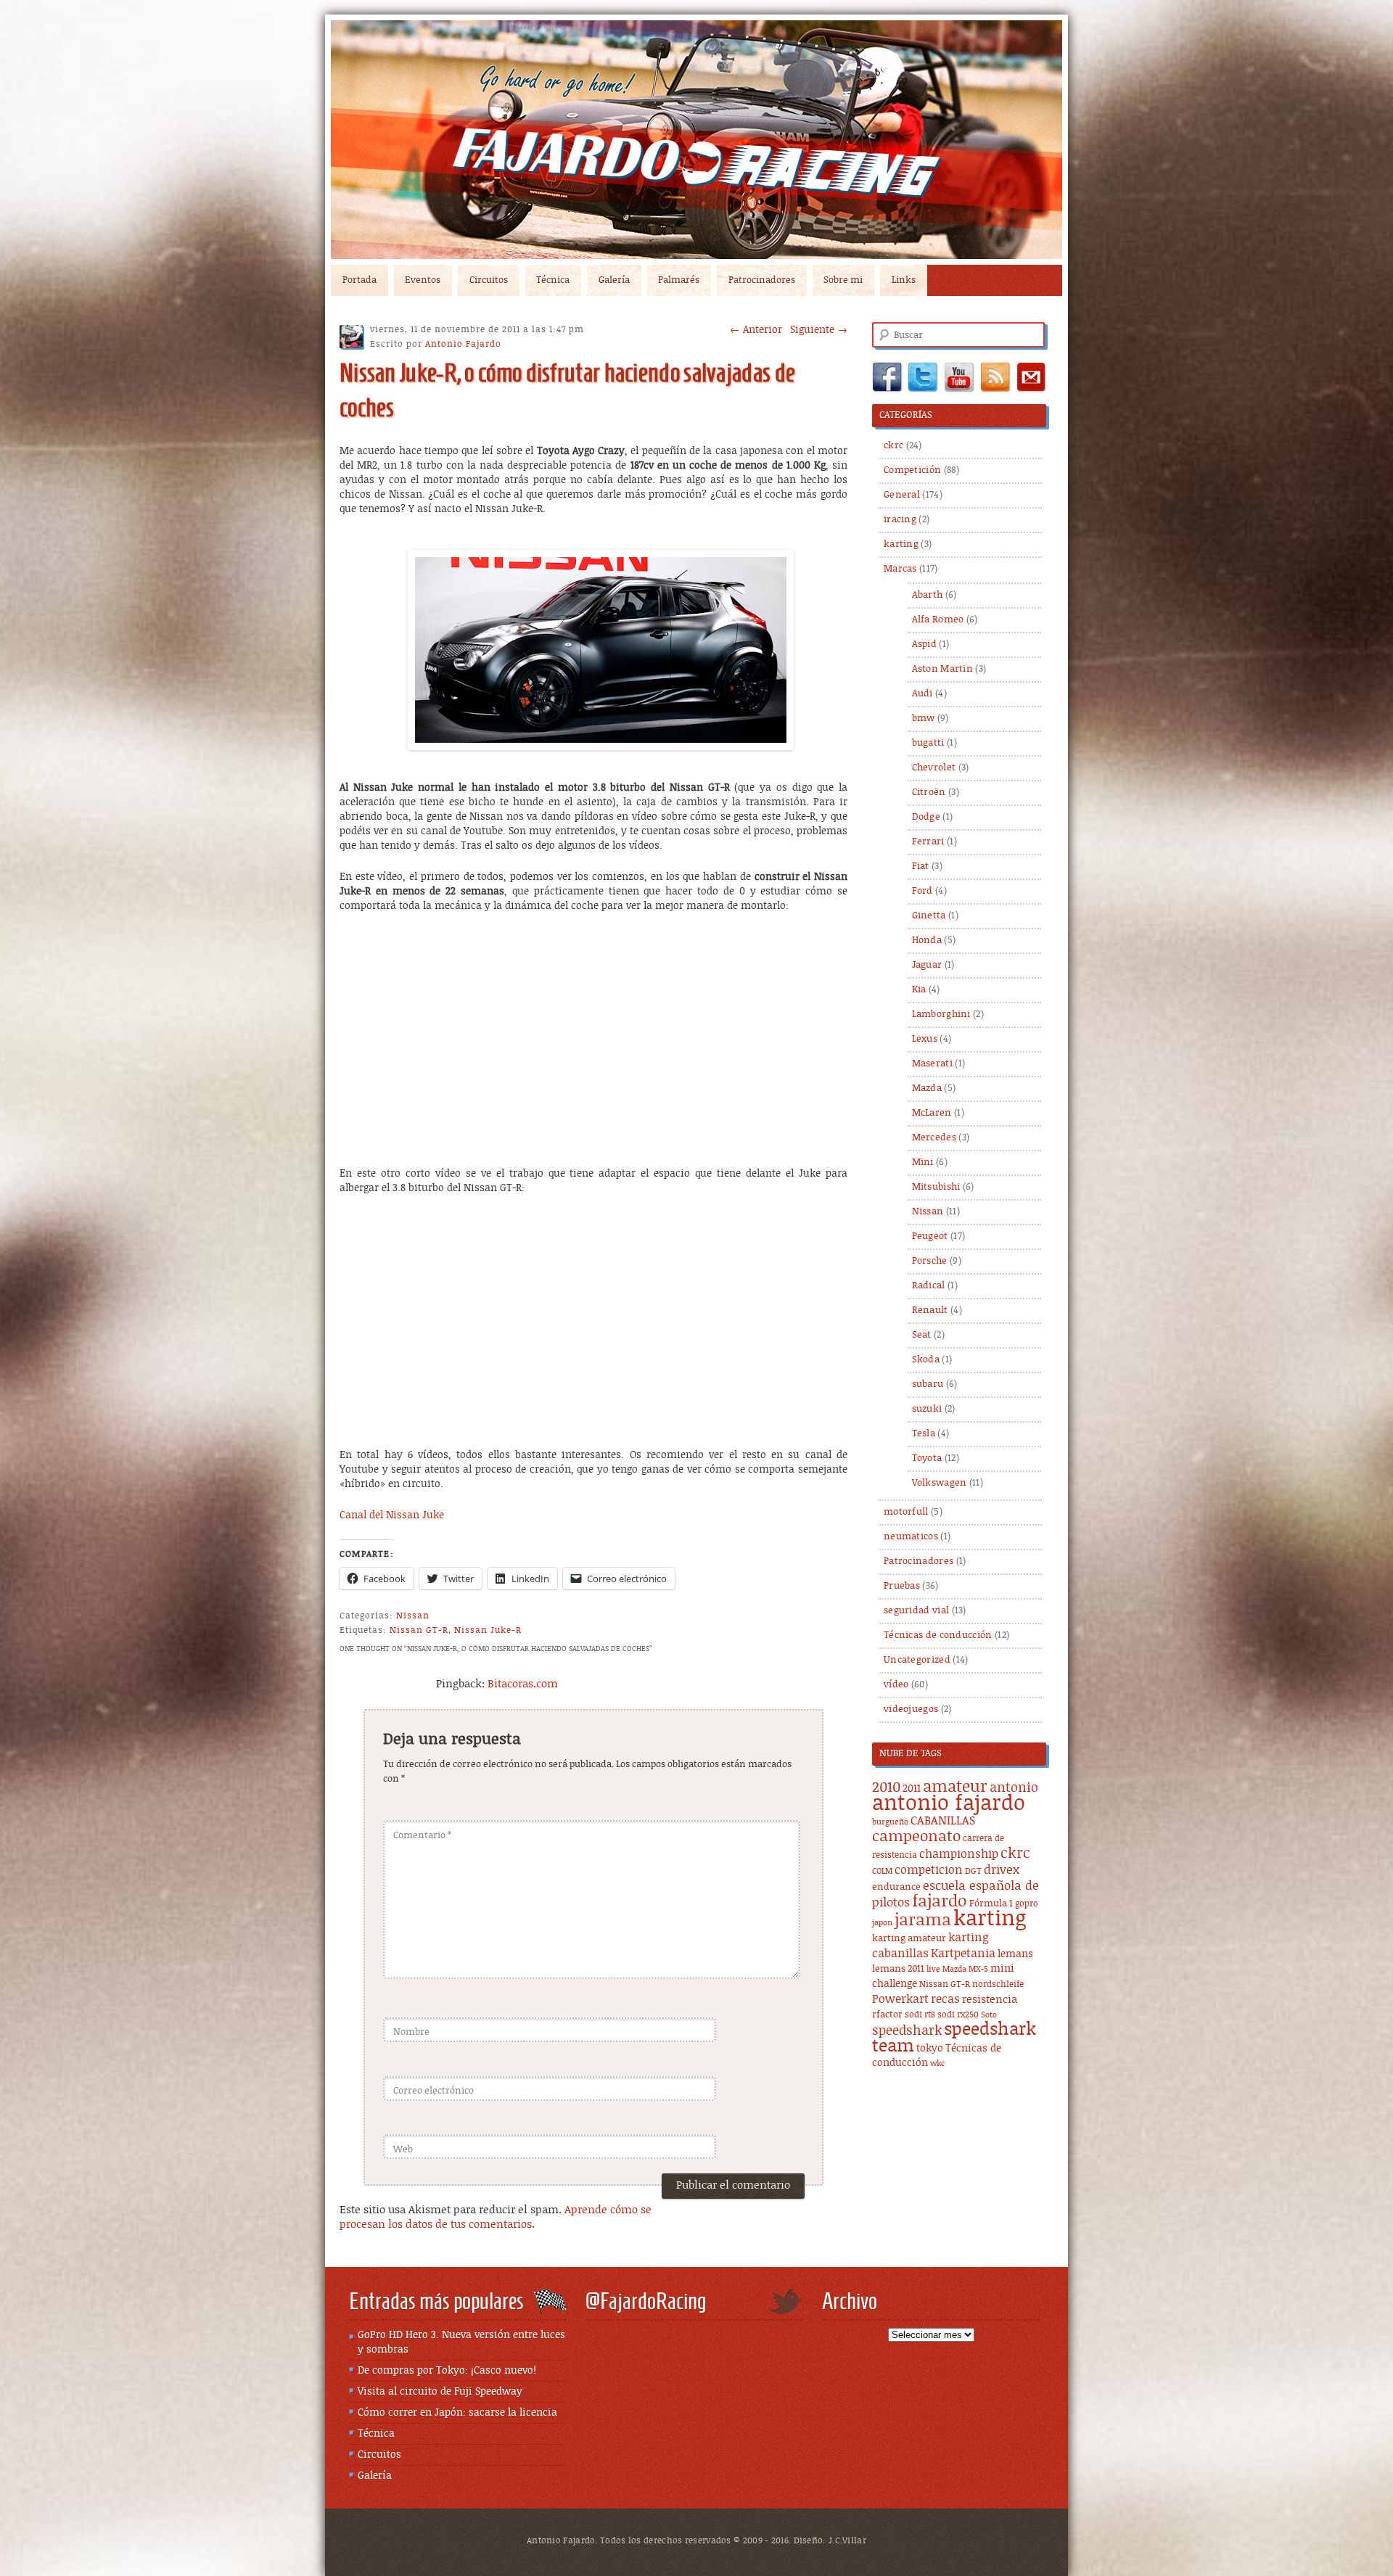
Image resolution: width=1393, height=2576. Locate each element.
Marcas (900, 569)
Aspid (925, 645)
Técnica (553, 280)
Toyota (927, 1458)
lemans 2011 (898, 1969)
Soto (989, 2015)
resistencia (990, 2000)
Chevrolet (934, 768)
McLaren (932, 1113)
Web (403, 2150)
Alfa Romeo (938, 620)
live (933, 1970)
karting (901, 544)
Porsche (930, 1261)
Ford (922, 891)
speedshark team (954, 2038)
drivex (1002, 1870)
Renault (930, 1310)
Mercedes (934, 1138)
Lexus (925, 1039)
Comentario (422, 1836)
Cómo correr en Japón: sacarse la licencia (457, 2413)
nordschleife (998, 1984)
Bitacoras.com (523, 1684)
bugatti (928, 743)
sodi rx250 (958, 2015)
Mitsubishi (936, 1187)
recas (945, 1999)
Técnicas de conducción (938, 1635)
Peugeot (930, 1236)
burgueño (890, 1822)
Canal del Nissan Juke (392, 1515)
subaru (928, 1384)
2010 (886, 1788)
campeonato (916, 1837)
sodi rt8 (920, 2015)
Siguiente (819, 330)
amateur (955, 1787)
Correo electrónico (433, 2091)
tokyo (930, 2049)
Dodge (926, 817)
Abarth (928, 595)
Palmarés (679, 280)
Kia (919, 990)
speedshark (907, 2031)
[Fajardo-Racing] (696, 140)
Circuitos (489, 280)
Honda (927, 941)
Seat (922, 1335)
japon (882, 1923)
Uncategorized (917, 1660)
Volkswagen (940, 1483)
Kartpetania (963, 1954)
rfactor (887, 2015)
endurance (896, 1887)
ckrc (893, 446)
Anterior (756, 330)
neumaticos (911, 1537)
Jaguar (927, 965)
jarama (923, 1921)
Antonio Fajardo (463, 344)
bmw (924, 719)
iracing (900, 520)
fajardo (940, 1902)
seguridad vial (916, 1611)
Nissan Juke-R (488, 1630)
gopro (1027, 1904)
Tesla (924, 1434)
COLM (882, 1872)
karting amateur (909, 1939)
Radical (929, 1286)
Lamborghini (941, 1015)
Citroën (929, 793)
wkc (937, 2064)
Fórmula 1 (991, 1904)
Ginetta (929, 916)
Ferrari (928, 842)
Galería (614, 280)
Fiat (921, 867)
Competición (912, 470)
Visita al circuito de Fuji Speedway (440, 2392)
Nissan (413, 1616)
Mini (923, 1163)
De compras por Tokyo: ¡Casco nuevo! (447, 2371)
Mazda (927, 1089)
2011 (912, 1789)
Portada (359, 280)
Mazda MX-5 (965, 1970)
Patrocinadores (762, 280)
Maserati (932, 1064)
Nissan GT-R (419, 1630)
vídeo (896, 1685)
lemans (1015, 1954)
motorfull (906, 1512)
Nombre (411, 2032)
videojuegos (911, 1709)
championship (959, 1855)
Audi (922, 694)
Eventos (423, 280)
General (902, 495)
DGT (973, 1871)
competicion (929, 1870)
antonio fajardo (949, 1803)
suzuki (927, 1409)
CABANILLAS (943, 1821)
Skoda (926, 1360)
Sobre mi (843, 280)
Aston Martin (943, 669)
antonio (1014, 1788)
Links (904, 280)
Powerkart (900, 2000)
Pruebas (902, 1586)
